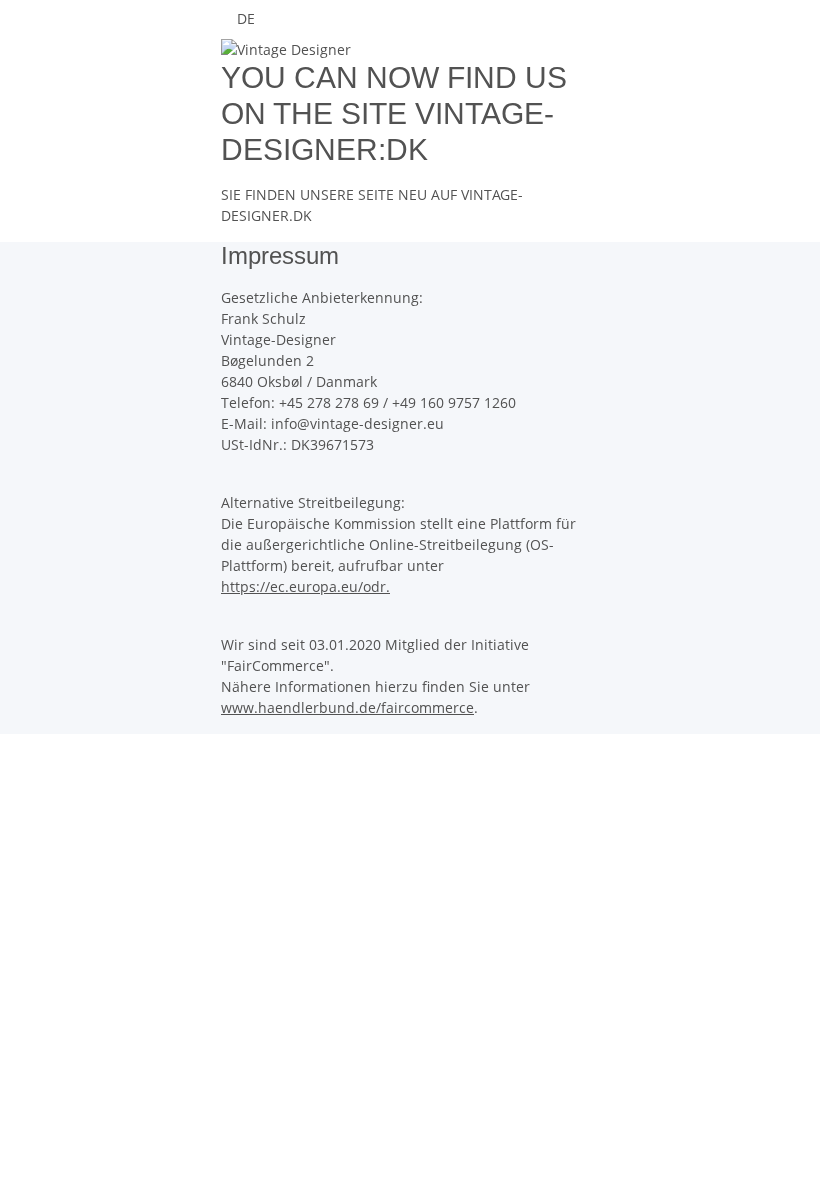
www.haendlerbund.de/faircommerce (347, 707)
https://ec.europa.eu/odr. (305, 586)
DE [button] (248, 18)
